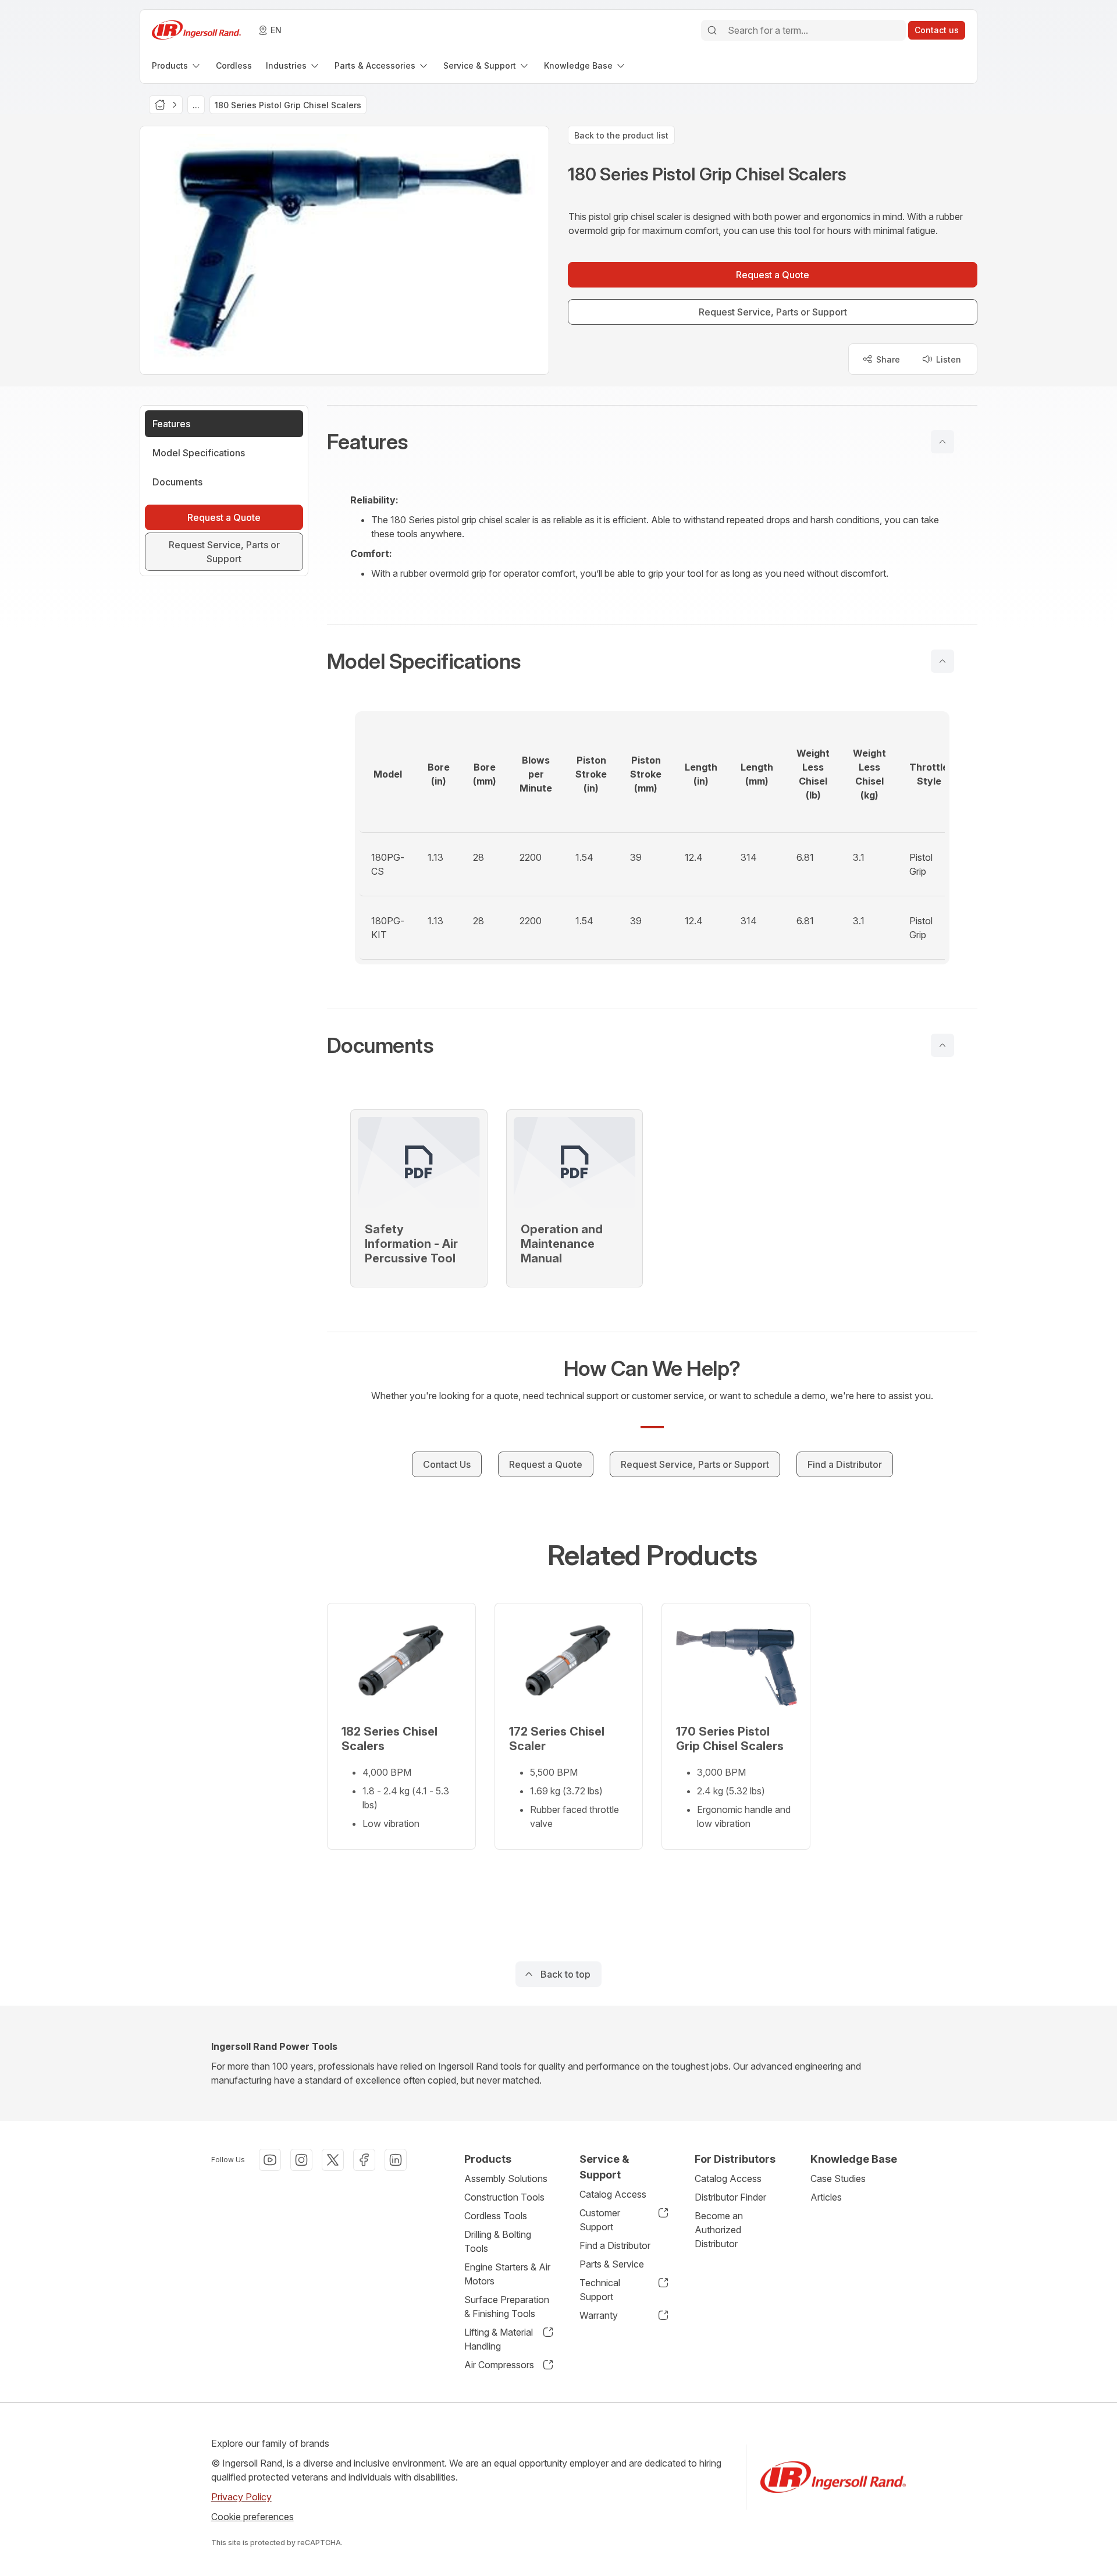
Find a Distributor (615, 2245)
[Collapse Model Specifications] (942, 661)
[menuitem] (177, 65)
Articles (826, 2197)
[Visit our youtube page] (270, 2160)
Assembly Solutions (506, 2178)
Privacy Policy (241, 2497)
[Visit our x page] (333, 2160)
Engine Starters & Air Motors (507, 2274)
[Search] (712, 30)
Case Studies (838, 2178)
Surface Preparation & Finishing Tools (507, 2307)
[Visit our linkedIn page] (396, 2160)
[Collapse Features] (942, 442)
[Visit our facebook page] (364, 2160)
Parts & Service (612, 2264)
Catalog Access (613, 2194)
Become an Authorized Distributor (719, 2230)
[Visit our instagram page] (301, 2160)
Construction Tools (504, 2197)
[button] (652, 442)
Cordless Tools (496, 2216)
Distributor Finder (730, 2197)
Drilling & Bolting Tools (498, 2241)
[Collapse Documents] (942, 1045)
